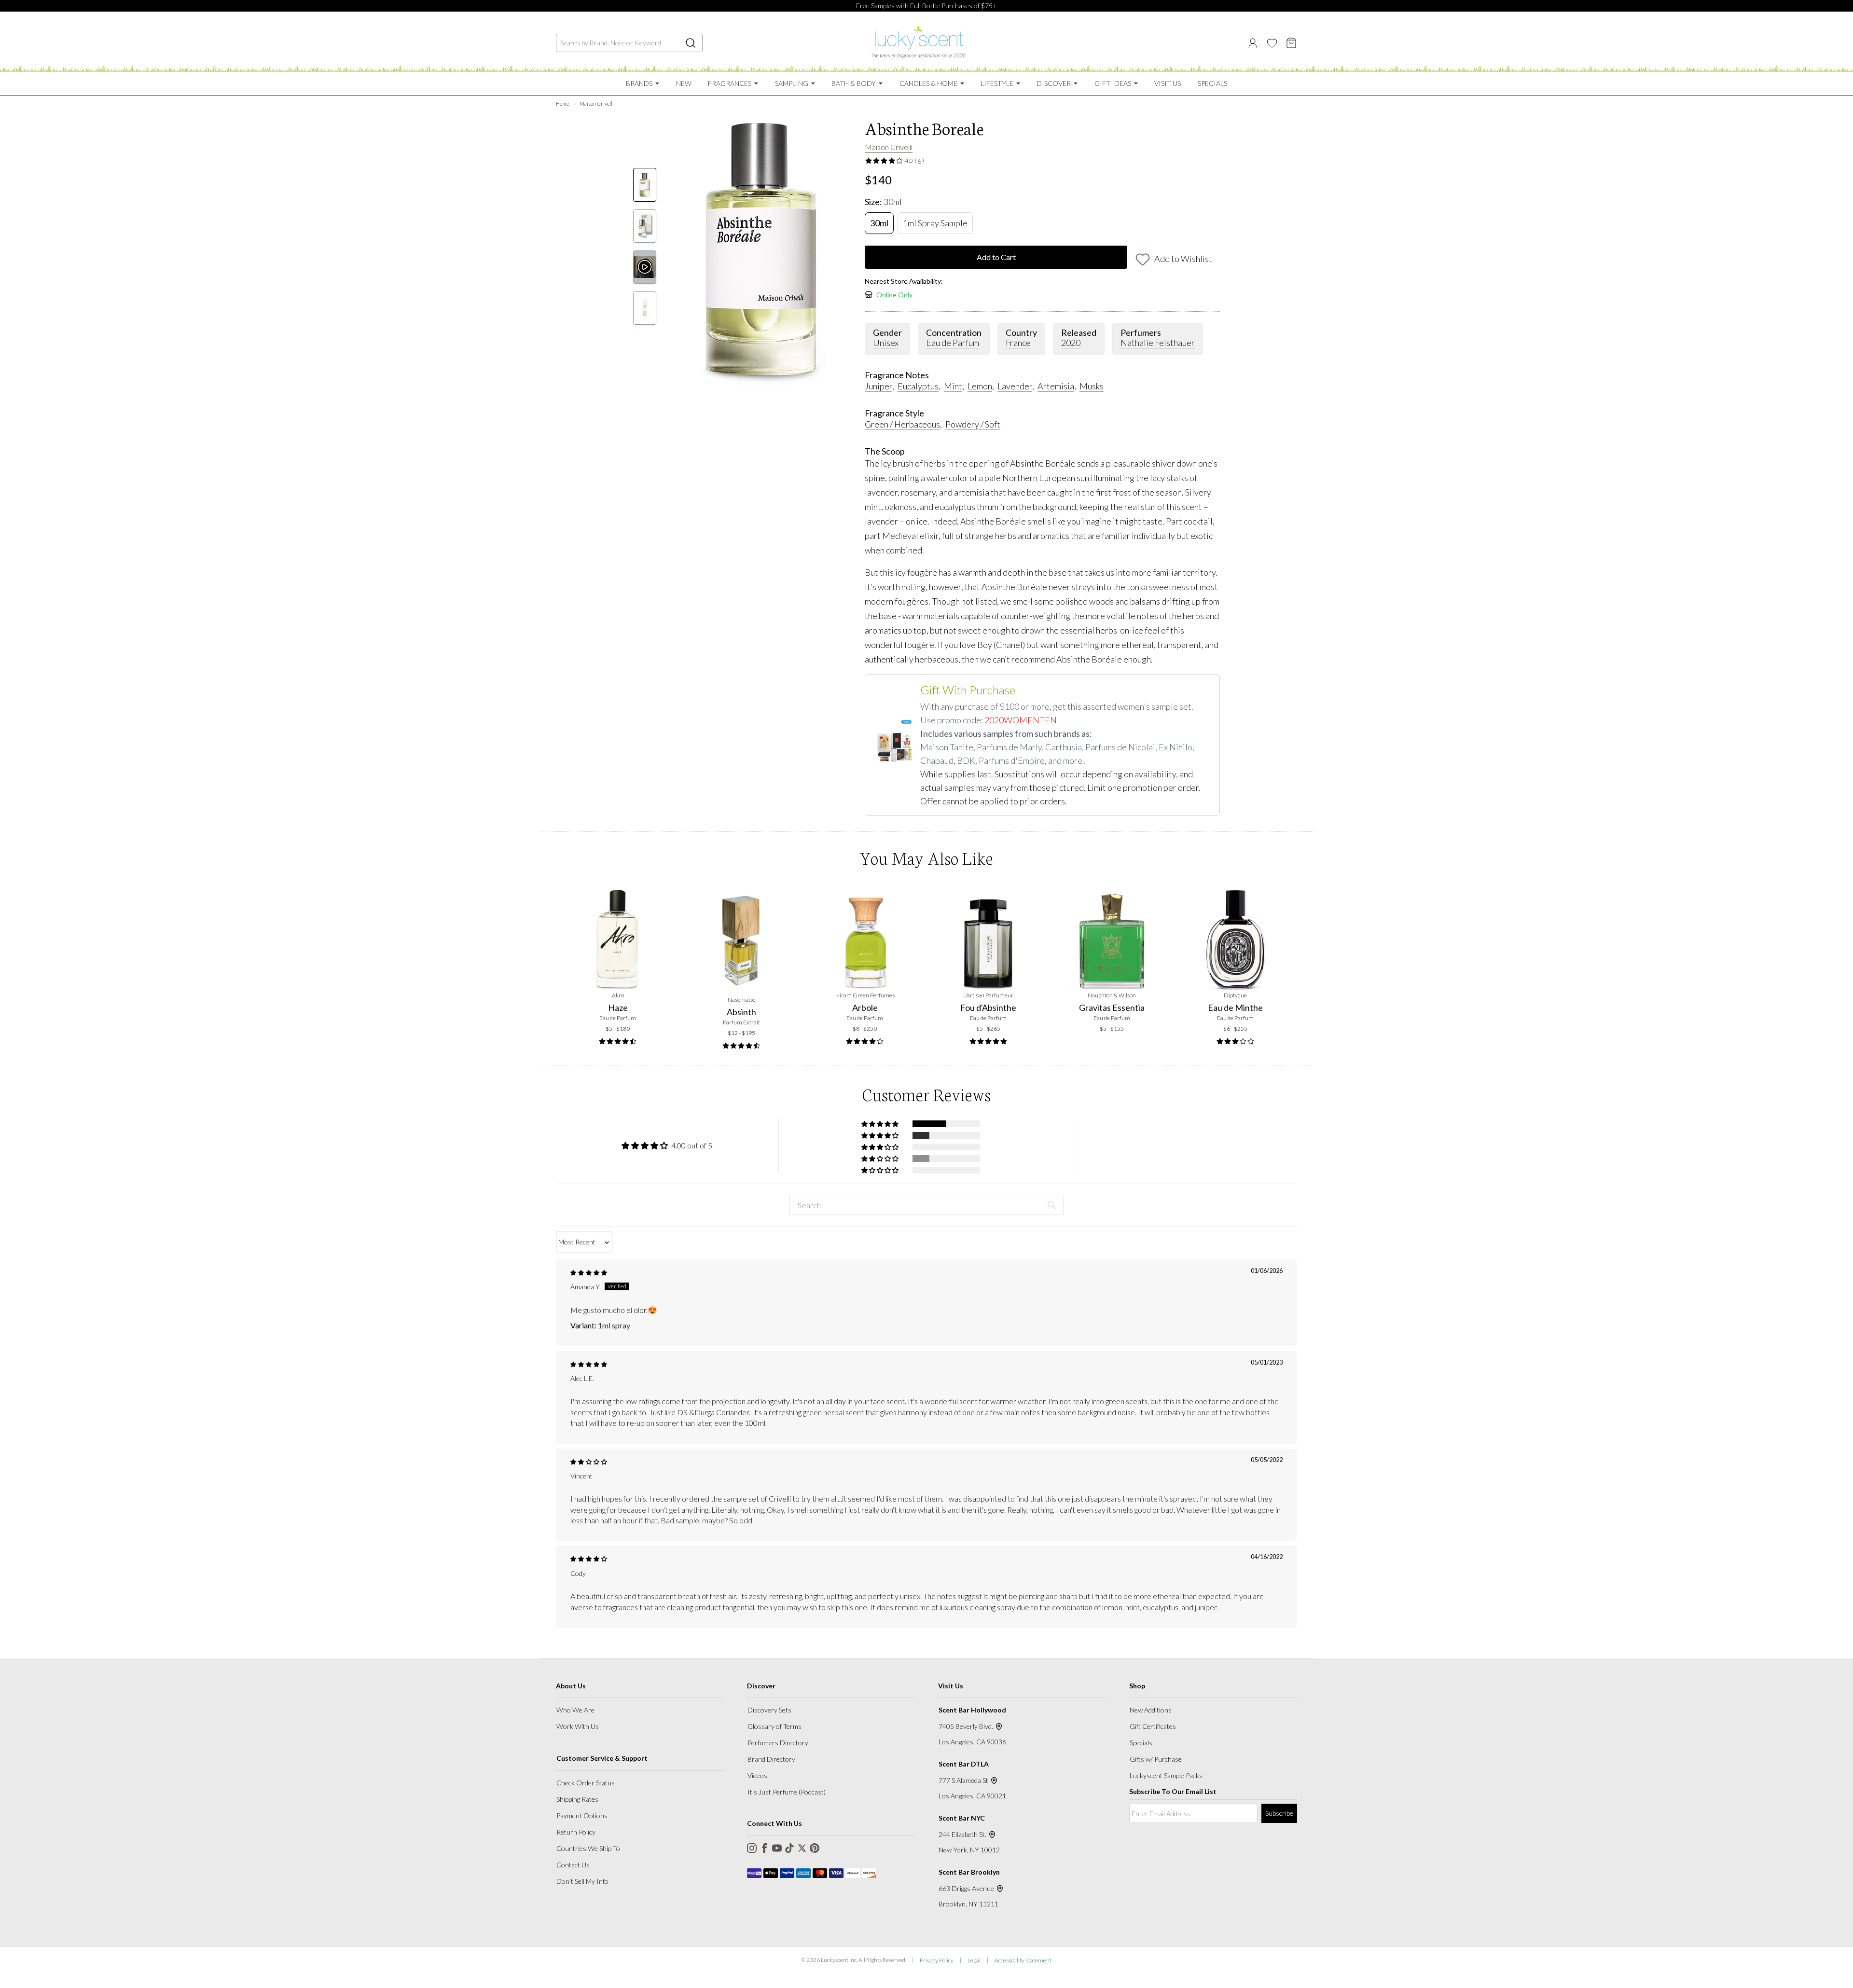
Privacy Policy (937, 1960)
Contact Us (573, 1865)
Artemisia (1056, 386)
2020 (1071, 343)
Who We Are (575, 1710)
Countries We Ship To (588, 1848)
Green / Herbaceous (902, 424)
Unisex (886, 343)
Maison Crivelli (889, 147)
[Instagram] (752, 1848)
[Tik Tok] (789, 1848)
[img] (589, 1273)
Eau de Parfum (953, 343)
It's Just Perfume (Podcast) (787, 1792)
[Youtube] (777, 1848)
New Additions (1151, 1710)
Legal (974, 1960)
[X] (802, 1848)
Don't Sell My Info (582, 1881)
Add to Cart (996, 257)
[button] (881, 1124)
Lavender (1015, 386)
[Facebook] (764, 1848)
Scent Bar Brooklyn (969, 1872)
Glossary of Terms (774, 1726)
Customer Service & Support (602, 1758)
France (1018, 343)
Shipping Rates (577, 1799)
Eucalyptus (918, 386)
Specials (1141, 1743)
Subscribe (1279, 1813)
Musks (1092, 386)
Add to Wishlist (1183, 259)
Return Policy (576, 1832)
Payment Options (582, 1815)
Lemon (980, 386)
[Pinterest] (815, 1848)
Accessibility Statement (1023, 1960)
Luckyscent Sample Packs (1166, 1775)
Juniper (878, 386)
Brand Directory (771, 1759)
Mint (953, 386)
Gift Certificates (1153, 1726)
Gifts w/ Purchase (1156, 1759)
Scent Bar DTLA (964, 1764)
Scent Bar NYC (962, 1818)
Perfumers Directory (778, 1743)
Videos (757, 1775)
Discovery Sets (769, 1710)
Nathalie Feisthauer (1158, 343)
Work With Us (578, 1726)
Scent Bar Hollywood (972, 1710)
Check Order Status (586, 1783)
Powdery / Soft (973, 424)
